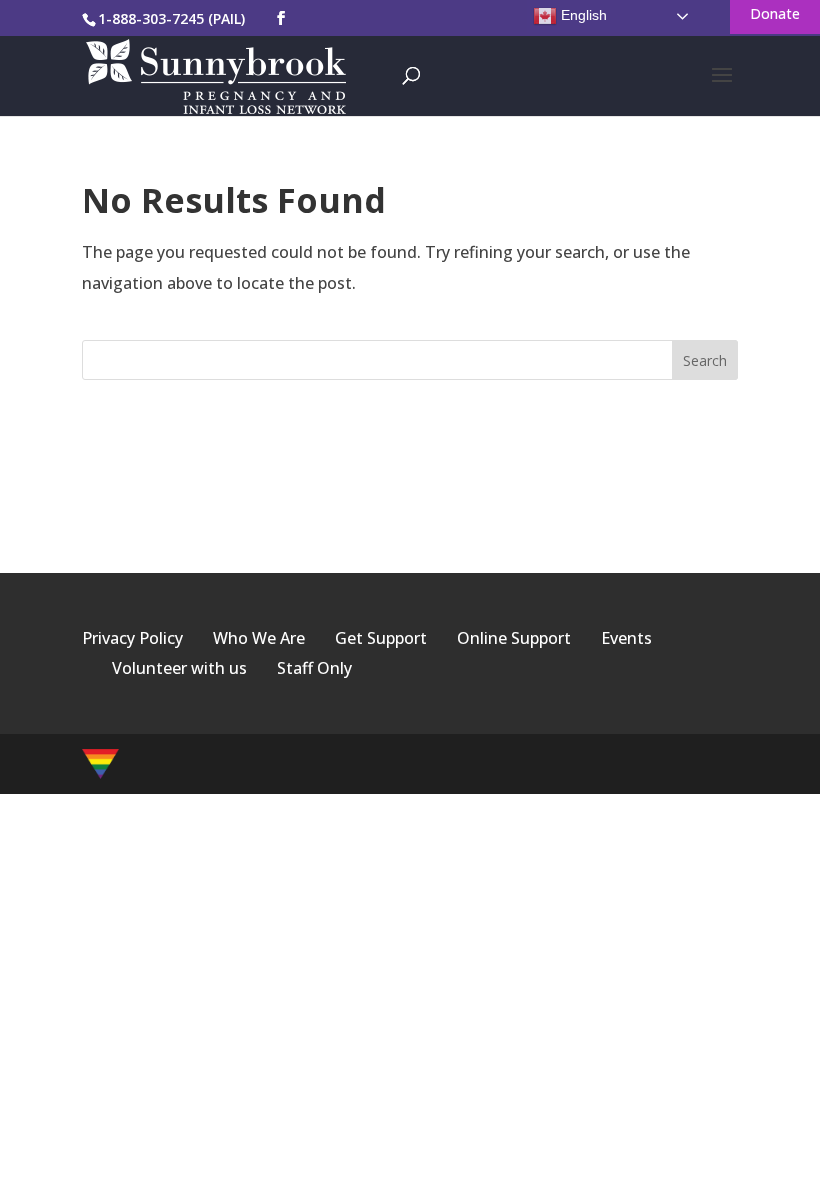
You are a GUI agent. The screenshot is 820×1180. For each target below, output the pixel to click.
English (582, 15)
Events (626, 638)
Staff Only (314, 668)
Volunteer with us (179, 668)
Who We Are (259, 638)
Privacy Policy (132, 638)
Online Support (514, 638)
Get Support (381, 638)
